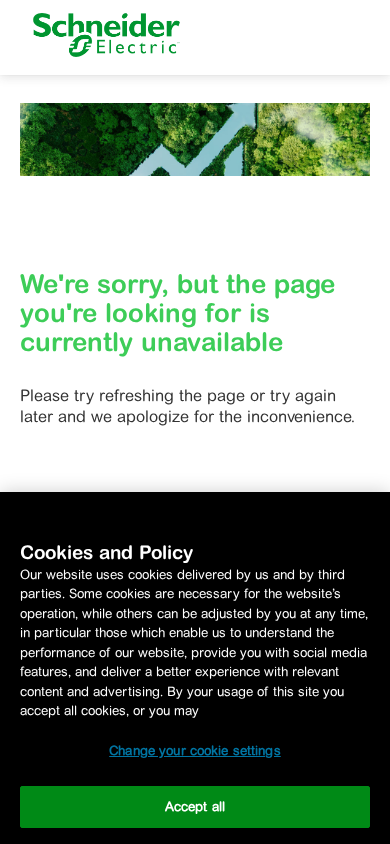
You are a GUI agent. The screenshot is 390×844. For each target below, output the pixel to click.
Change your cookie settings (195, 750)
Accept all (195, 806)
